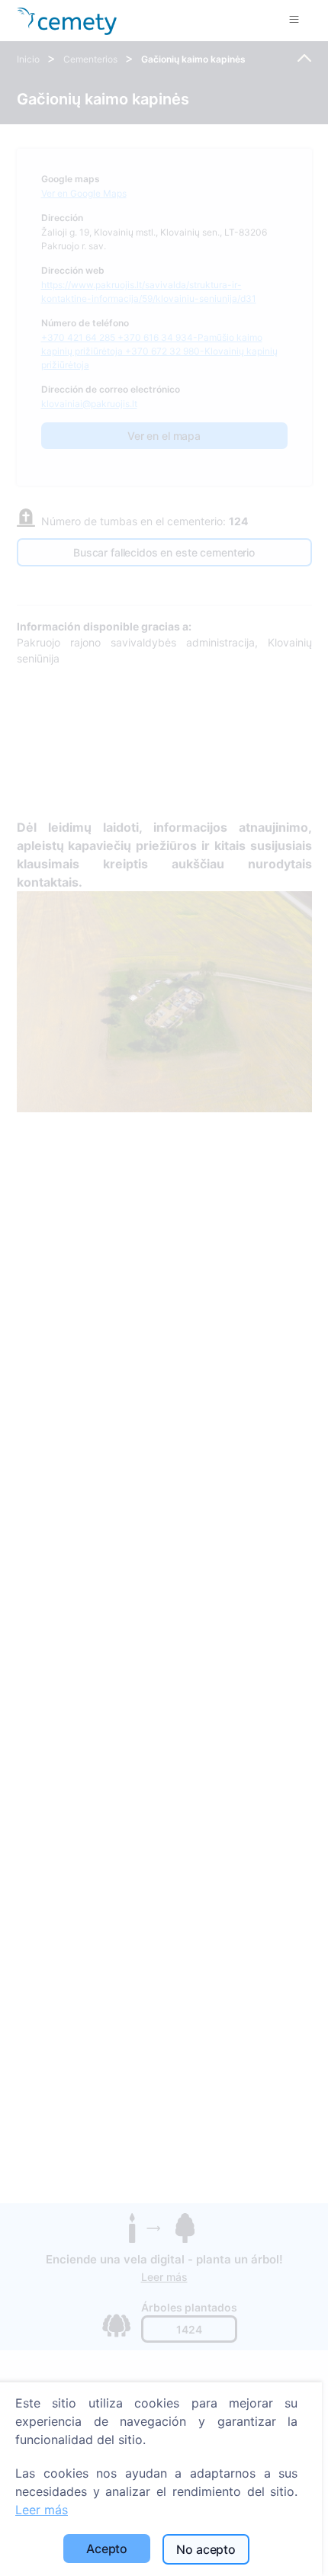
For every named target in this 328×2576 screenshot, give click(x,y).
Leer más (42, 2510)
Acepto (107, 2549)
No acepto (206, 2549)
